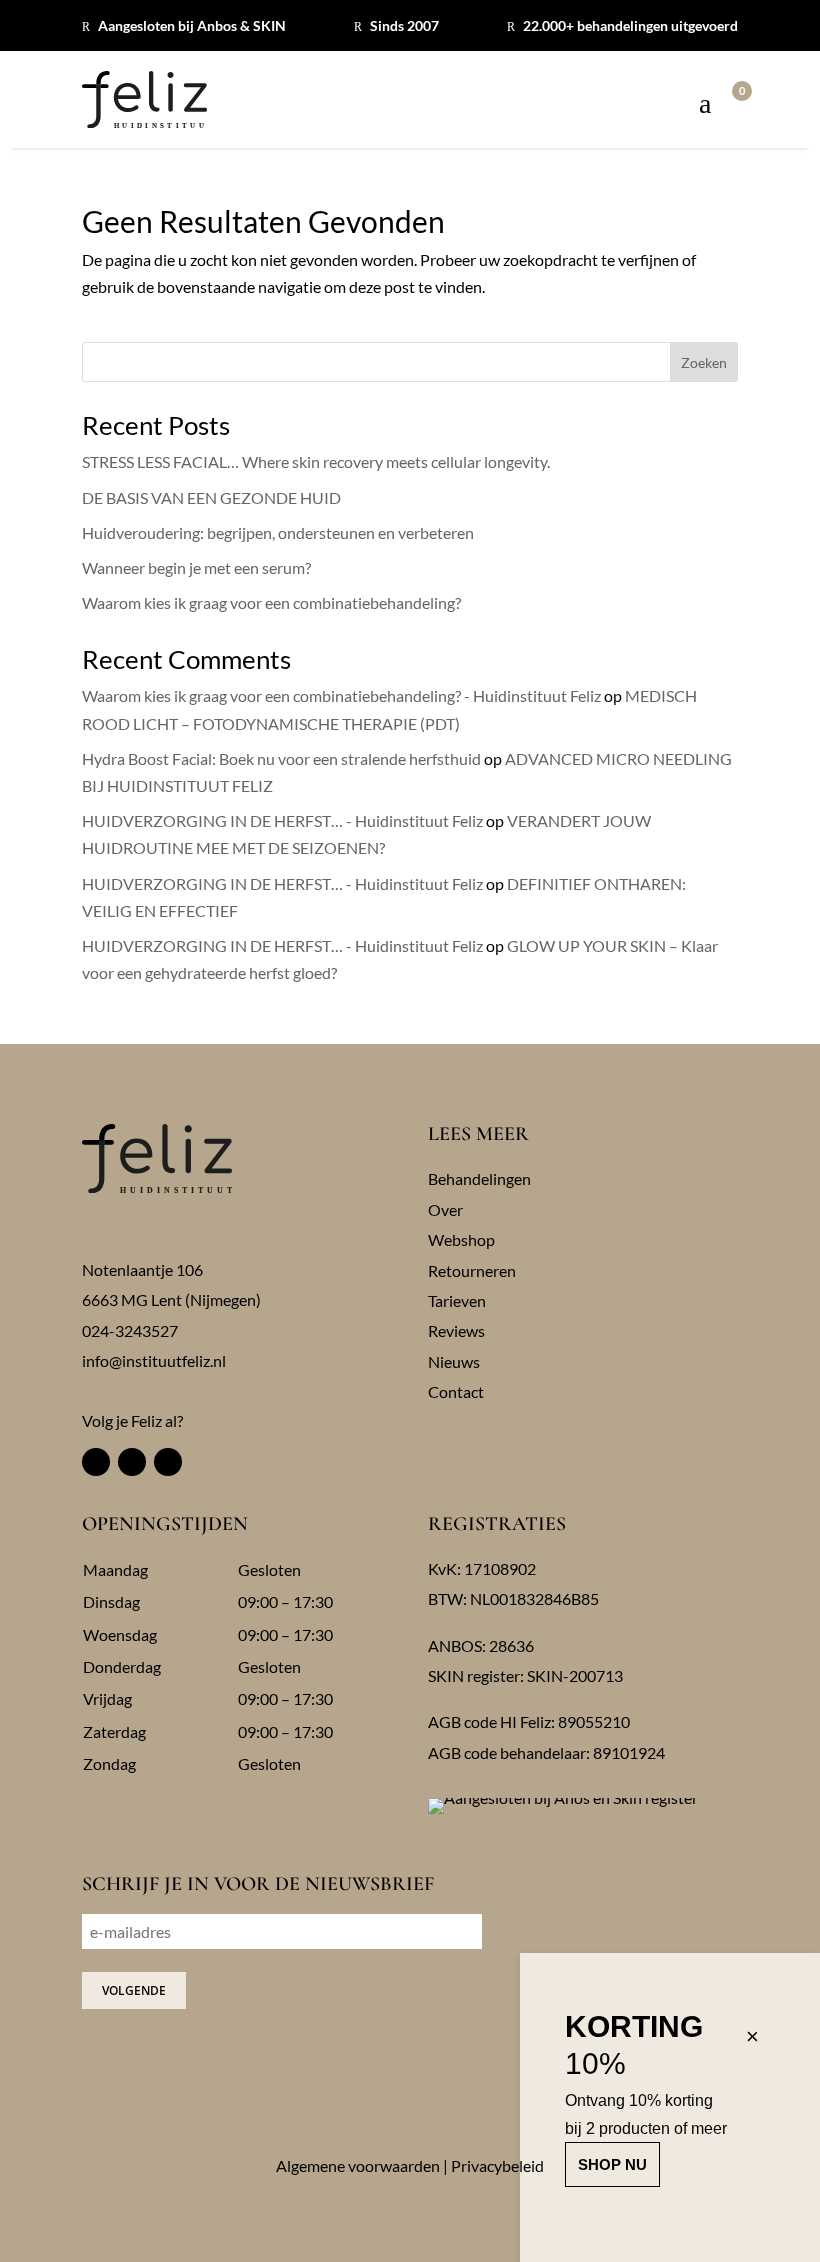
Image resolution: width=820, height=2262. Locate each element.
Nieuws (454, 1361)
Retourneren (472, 1270)
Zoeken (704, 362)
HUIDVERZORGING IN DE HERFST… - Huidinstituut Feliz (282, 820)
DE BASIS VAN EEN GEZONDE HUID (211, 497)
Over (445, 1209)
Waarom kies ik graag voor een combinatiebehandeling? (271, 602)
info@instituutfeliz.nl (154, 1360)
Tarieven (457, 1300)
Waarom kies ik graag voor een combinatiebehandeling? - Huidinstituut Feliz (341, 695)
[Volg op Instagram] (132, 1462)
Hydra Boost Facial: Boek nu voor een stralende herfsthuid (281, 758)
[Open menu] (705, 105)
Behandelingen (479, 1178)
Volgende (134, 1990)
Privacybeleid (497, 2165)
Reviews (456, 1330)
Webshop (461, 1239)
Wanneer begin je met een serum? (196, 567)
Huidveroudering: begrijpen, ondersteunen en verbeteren (278, 532)
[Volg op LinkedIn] (168, 1462)
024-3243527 (130, 1330)
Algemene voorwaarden (358, 2165)
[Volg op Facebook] (96, 1462)
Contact (456, 1391)
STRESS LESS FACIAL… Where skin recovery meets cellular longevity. (316, 461)
